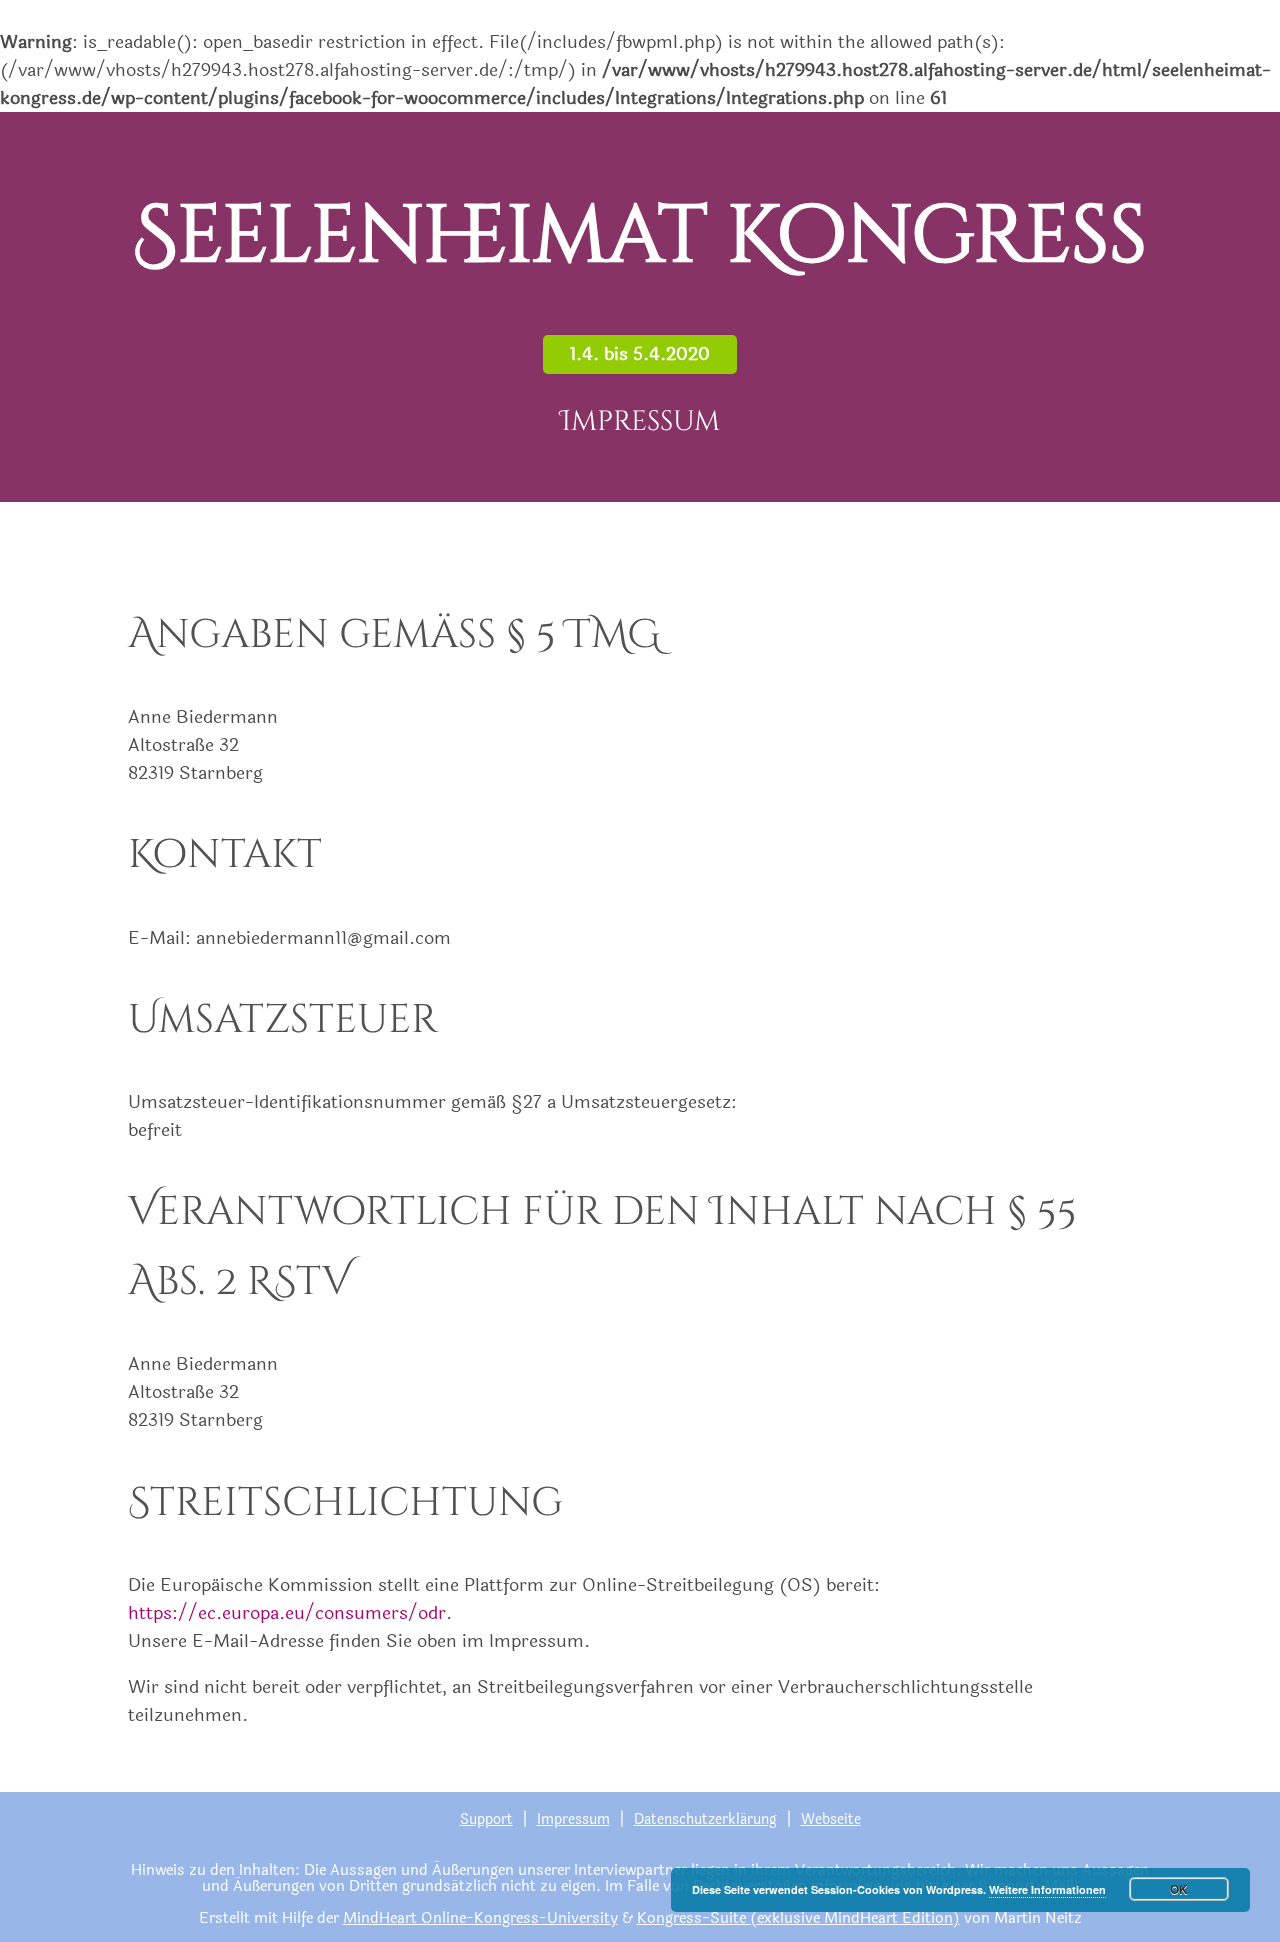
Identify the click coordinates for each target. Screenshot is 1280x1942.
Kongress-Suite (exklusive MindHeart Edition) (798, 1918)
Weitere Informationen (1047, 1889)
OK (1179, 1889)
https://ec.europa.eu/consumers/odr (287, 1613)
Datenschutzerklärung (705, 1819)
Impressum (573, 1819)
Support (486, 1819)
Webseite (831, 1819)
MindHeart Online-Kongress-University (480, 1918)
